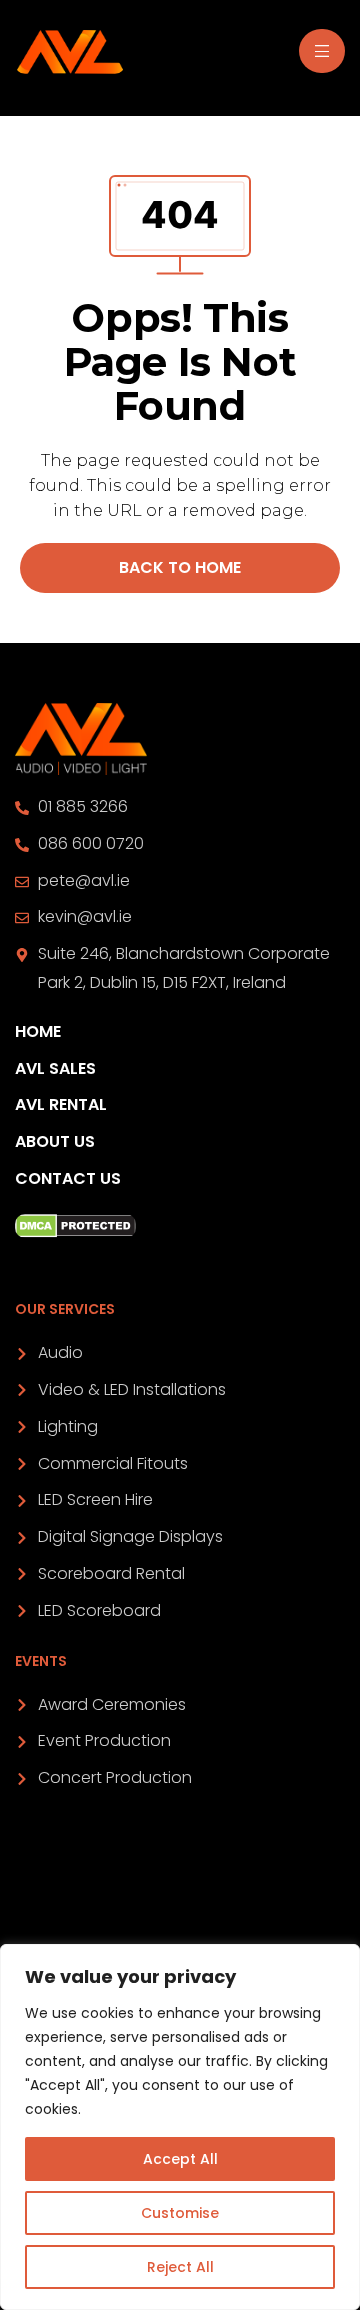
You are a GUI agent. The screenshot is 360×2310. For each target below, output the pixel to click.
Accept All (180, 2159)
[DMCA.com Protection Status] (180, 1226)
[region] (180, 2127)
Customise (180, 2213)
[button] (180, 568)
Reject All (180, 2267)
